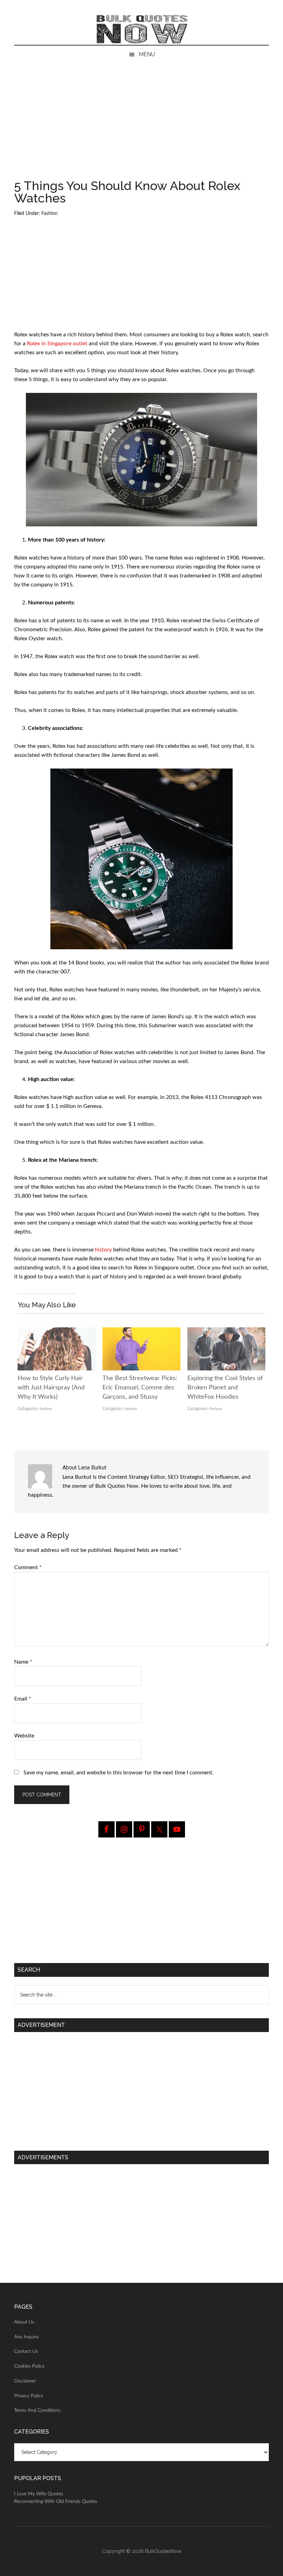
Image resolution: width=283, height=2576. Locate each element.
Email (23, 1699)
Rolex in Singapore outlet (57, 344)
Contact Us (26, 2351)
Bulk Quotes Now (141, 29)
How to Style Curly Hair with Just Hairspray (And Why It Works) (51, 1388)
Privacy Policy (29, 2396)
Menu (147, 54)
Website (24, 1736)
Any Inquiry (26, 2337)
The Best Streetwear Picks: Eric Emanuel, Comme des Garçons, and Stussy (140, 1388)
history (103, 1250)
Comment (28, 1567)
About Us (24, 2322)
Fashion (50, 214)
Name (23, 1662)
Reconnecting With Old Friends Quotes (56, 2501)
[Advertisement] (141, 128)
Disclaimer (25, 2381)
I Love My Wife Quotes (39, 2494)
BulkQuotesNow (163, 2551)
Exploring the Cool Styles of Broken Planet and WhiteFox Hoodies (225, 1388)
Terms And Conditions (37, 2410)
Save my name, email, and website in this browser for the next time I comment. (119, 1773)
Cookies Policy (29, 2366)
